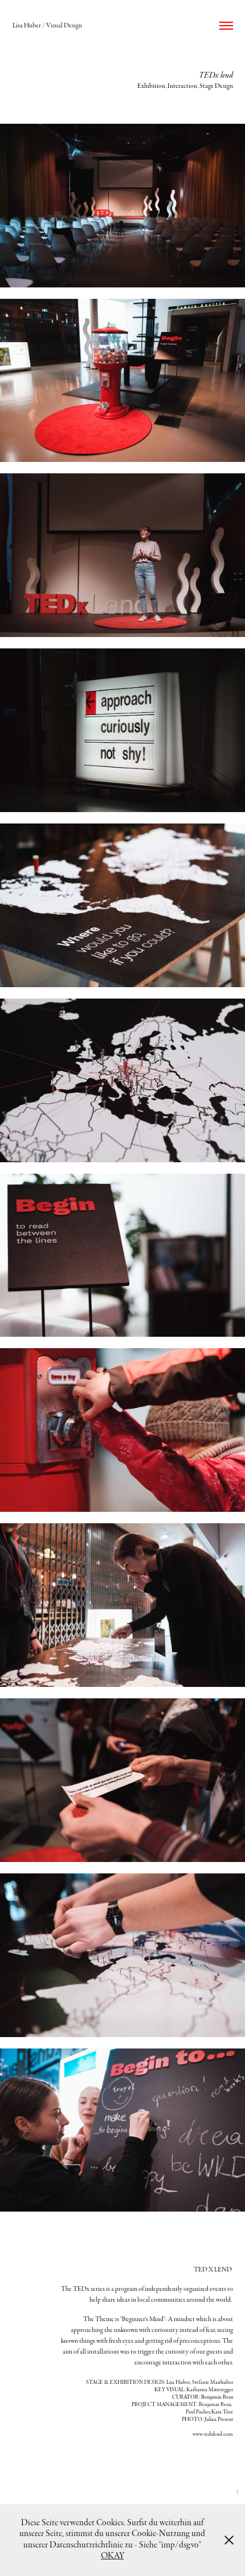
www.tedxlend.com (213, 2434)
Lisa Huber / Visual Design (47, 26)
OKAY (113, 2556)
